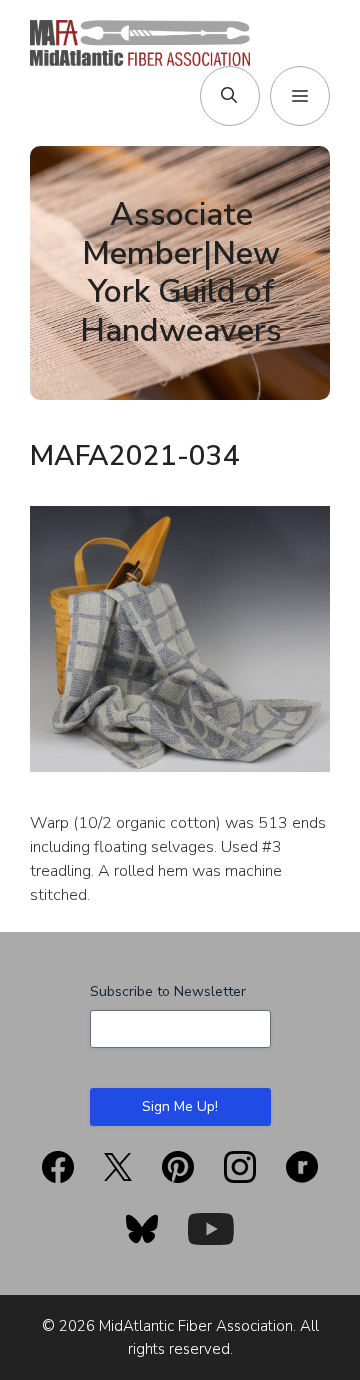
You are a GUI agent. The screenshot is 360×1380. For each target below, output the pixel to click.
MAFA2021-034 (135, 456)
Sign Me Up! (180, 1106)
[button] (229, 96)
